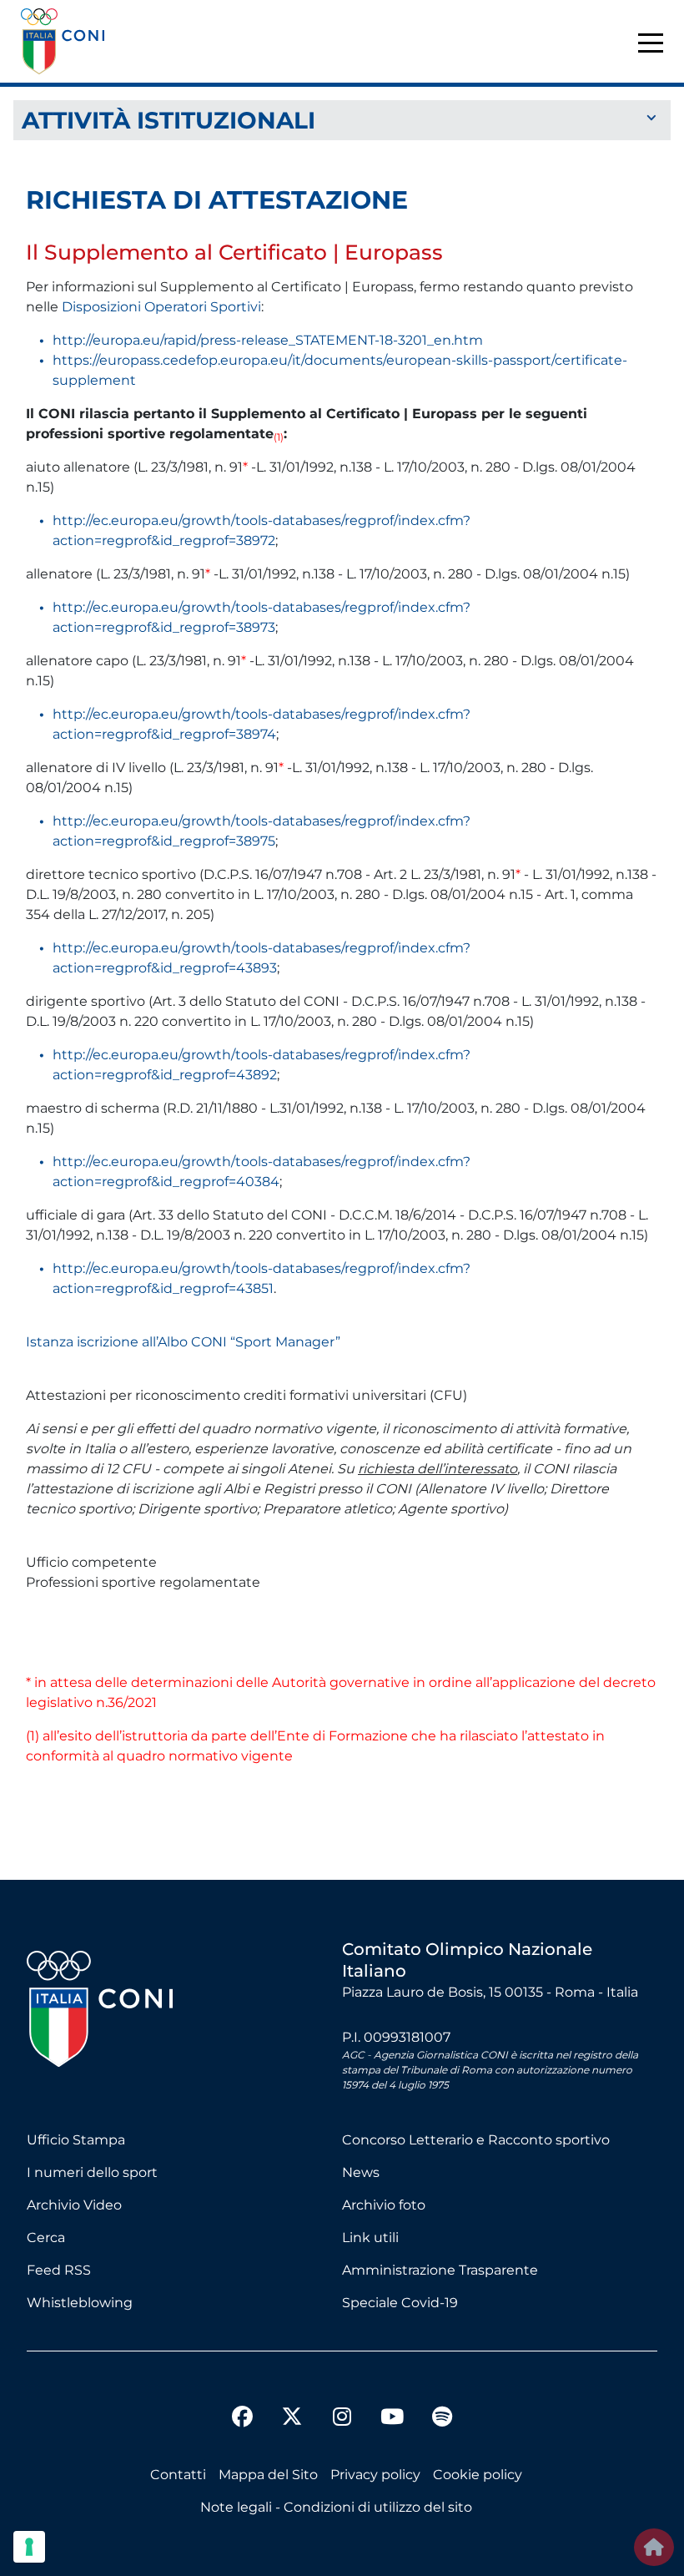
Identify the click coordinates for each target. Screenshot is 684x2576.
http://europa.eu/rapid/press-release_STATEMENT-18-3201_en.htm (268, 340)
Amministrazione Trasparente (440, 2270)
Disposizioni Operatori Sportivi (161, 307)
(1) (33, 1736)
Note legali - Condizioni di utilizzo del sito (336, 2507)
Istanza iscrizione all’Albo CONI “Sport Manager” (183, 1342)
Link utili (370, 2238)
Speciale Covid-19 (400, 2303)
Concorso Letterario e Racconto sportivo (476, 2140)
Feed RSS (59, 2270)
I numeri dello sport (92, 2172)
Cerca (46, 2238)
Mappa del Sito (268, 2475)
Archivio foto (384, 2205)
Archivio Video (74, 2205)
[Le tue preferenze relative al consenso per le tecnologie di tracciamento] (29, 2547)
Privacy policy (375, 2475)
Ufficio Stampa (76, 2140)
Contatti (178, 2475)
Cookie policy (478, 2475)
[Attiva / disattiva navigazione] (342, 119)
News (361, 2172)
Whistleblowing (80, 2303)
